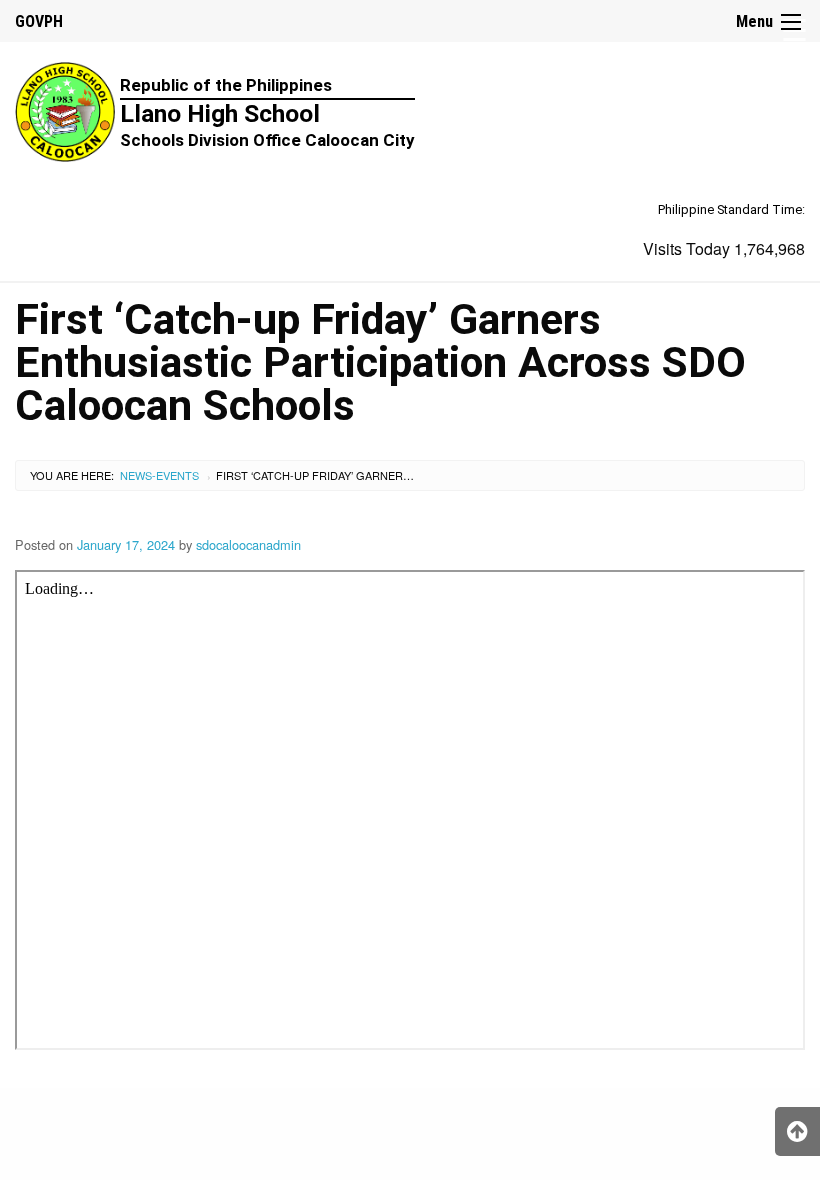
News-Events (159, 475)
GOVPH (39, 21)
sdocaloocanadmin (248, 544)
